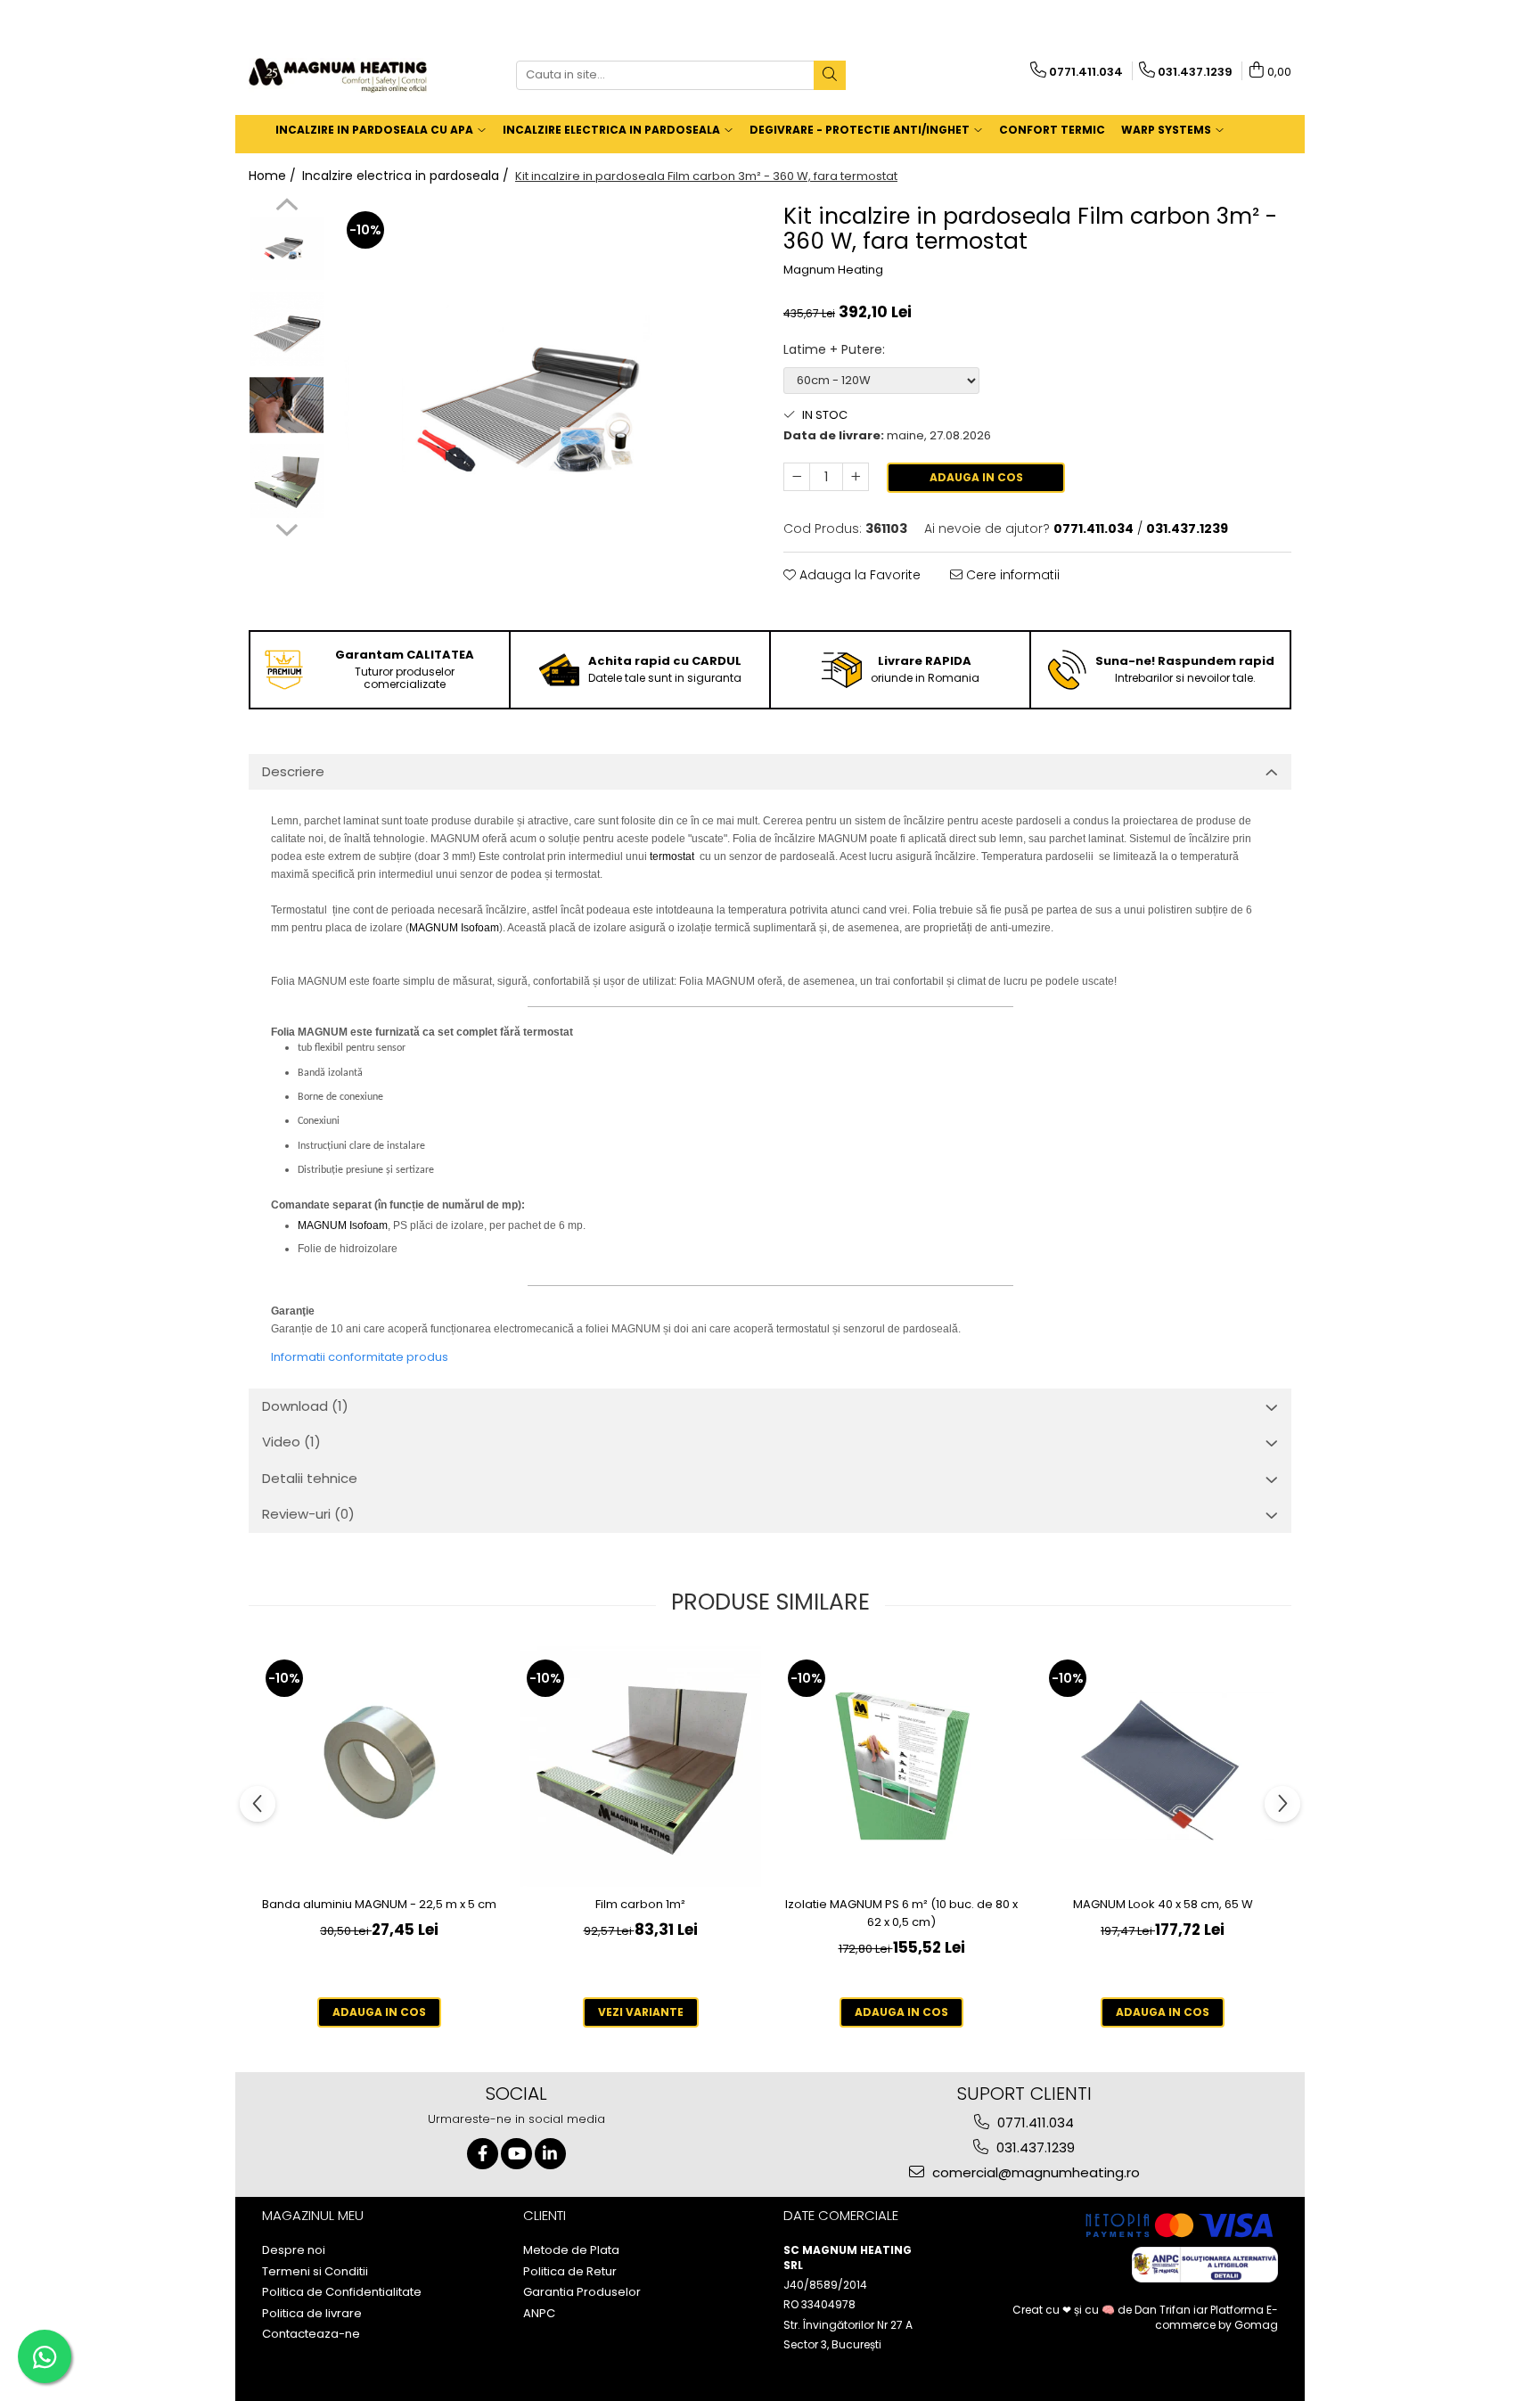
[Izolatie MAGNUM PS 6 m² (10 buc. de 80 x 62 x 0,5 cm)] (901, 1766)
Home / (274, 176)
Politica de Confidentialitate (342, 2292)
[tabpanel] (545, 409)
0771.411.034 (1034, 2122)
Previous (287, 207)
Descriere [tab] (293, 771)
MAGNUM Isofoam (454, 928)
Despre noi (294, 2250)
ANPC (539, 2314)
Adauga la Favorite (858, 575)
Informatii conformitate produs (360, 1357)
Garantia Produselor (582, 2292)
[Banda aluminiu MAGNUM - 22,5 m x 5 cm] (379, 1766)
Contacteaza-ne (311, 2334)
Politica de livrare (312, 2314)
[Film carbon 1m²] (640, 1766)
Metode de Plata (571, 2250)
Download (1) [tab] (305, 1406)
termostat (672, 856)
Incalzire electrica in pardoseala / (407, 176)
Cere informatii (1011, 575)
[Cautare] (830, 75)
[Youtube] (516, 2154)
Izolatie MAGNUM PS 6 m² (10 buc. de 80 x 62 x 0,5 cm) (901, 1913)
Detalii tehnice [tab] (310, 1478)
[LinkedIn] (550, 2154)
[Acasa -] (338, 75)
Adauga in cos (976, 477)
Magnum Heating (833, 270)
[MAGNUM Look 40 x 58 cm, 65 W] (1163, 1766)
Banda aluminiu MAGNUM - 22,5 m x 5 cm (379, 1904)
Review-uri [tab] (308, 1514)
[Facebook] (483, 2154)
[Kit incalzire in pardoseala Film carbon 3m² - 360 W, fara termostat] (545, 409)
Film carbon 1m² (640, 1904)
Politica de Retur (570, 2272)
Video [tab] (291, 1442)
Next (287, 528)
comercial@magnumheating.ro (1034, 2172)
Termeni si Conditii (315, 2272)
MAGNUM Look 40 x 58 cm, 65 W (1163, 1904)
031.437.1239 (1034, 2147)
